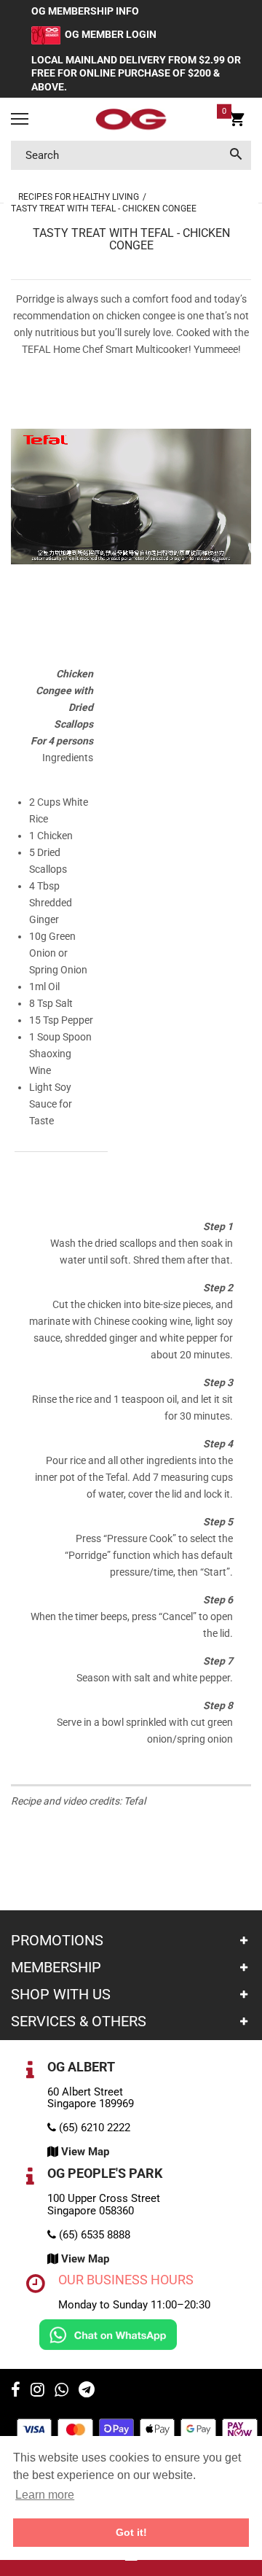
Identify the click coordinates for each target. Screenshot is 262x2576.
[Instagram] (37, 2392)
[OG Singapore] (131, 120)
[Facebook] (16, 2392)
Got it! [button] (131, 2532)
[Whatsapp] (61, 2392)
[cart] (237, 121)
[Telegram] (87, 2392)
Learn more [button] (45, 2495)
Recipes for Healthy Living (79, 197)
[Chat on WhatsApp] (108, 2334)
